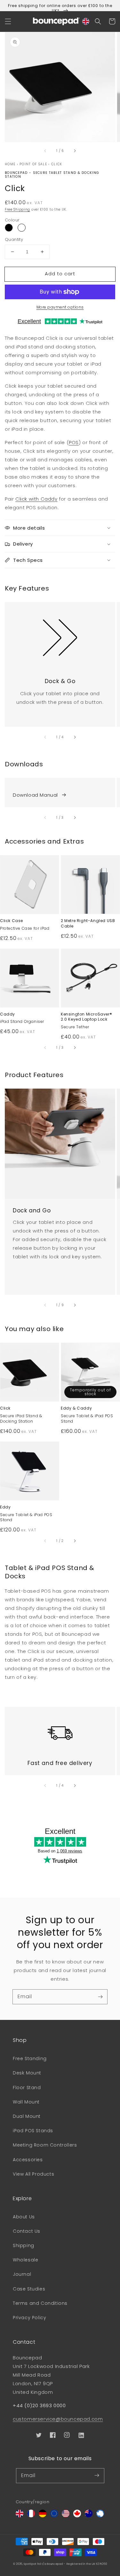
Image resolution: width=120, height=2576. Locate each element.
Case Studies (29, 2289)
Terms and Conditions (40, 2303)
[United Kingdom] (20, 2516)
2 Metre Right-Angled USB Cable (88, 923)
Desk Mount (27, 2073)
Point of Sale (33, 164)
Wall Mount (26, 2102)
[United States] (66, 2516)
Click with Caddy (36, 499)
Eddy (5, 1507)
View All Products (33, 2174)
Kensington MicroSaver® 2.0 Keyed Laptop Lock (86, 1017)
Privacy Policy (29, 2318)
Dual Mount (27, 2116)
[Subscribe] (100, 1997)
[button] (8, 21)
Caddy (8, 1014)
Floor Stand (27, 2088)
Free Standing (30, 2059)
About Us (24, 2217)
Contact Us (27, 2231)
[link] (60, 634)
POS (74, 442)
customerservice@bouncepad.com (58, 2419)
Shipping (24, 2245)
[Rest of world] (100, 2516)
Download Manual (35, 795)
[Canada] (77, 2516)
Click (57, 164)
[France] (31, 2516)
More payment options (60, 307)
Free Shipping (17, 209)
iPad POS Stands (33, 2131)
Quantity (14, 239)
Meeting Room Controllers (45, 2145)
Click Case (12, 921)
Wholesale (25, 2260)
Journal (22, 2274)
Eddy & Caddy (76, 1408)
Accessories (28, 2160)
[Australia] (89, 2516)
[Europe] (54, 2516)
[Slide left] (45, 151)
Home (10, 164)
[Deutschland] (43, 2516)
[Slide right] (75, 151)
